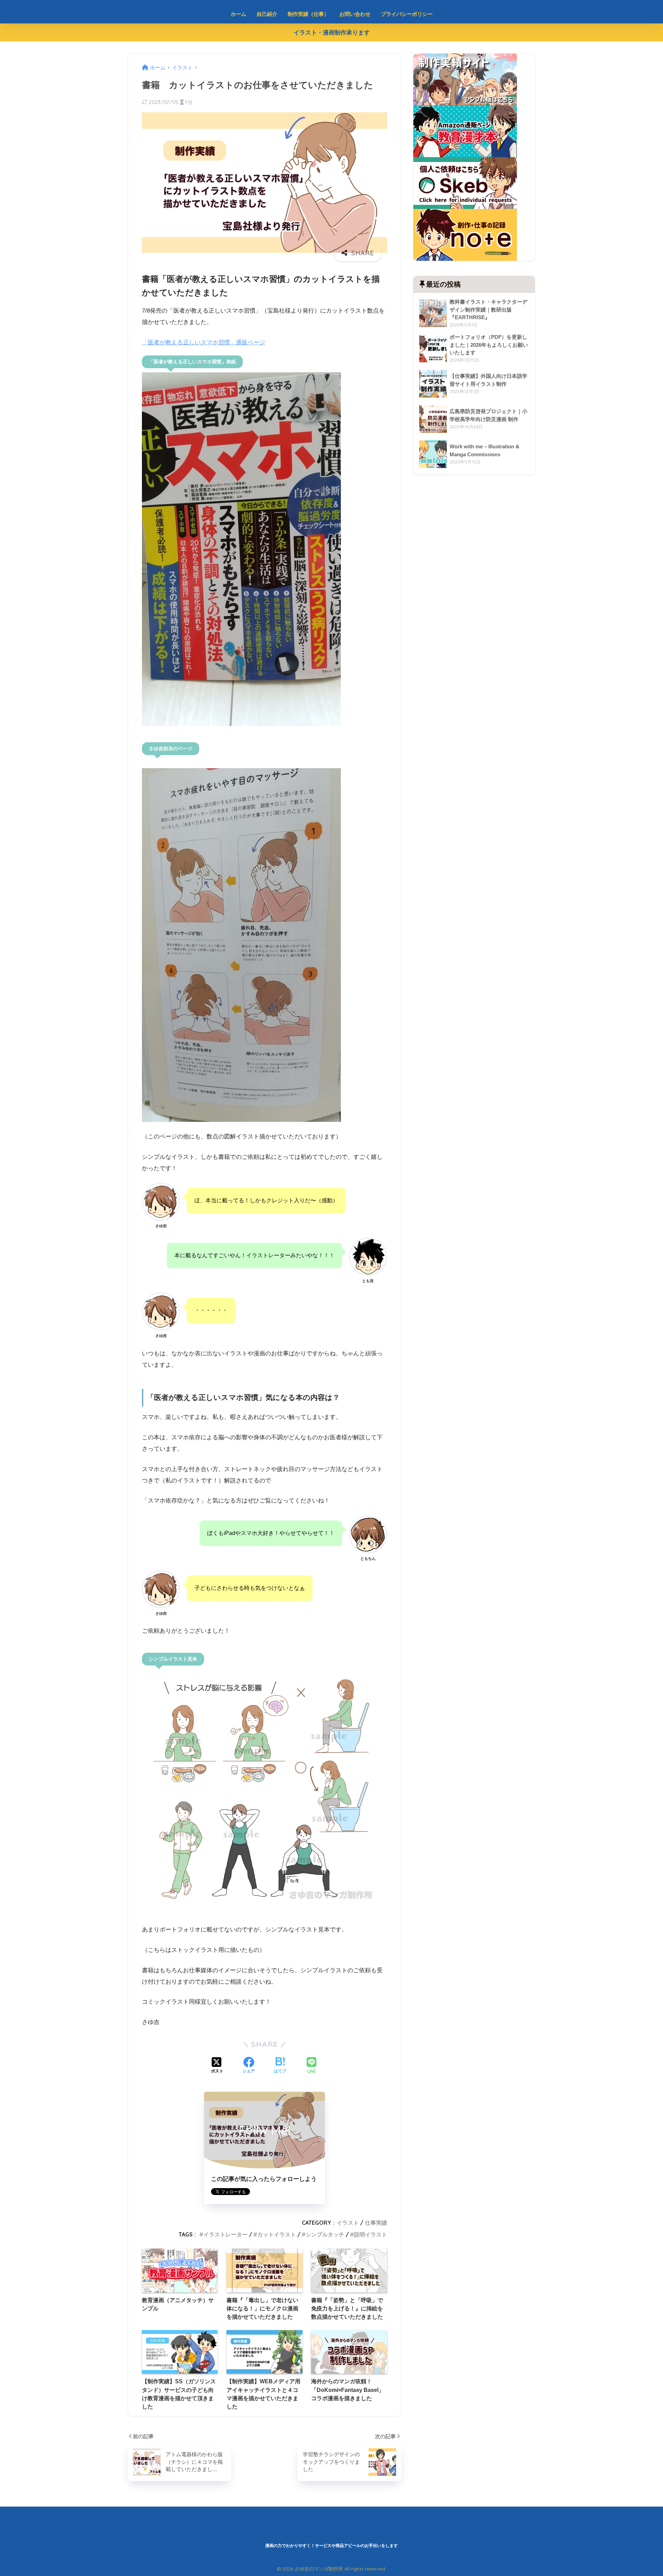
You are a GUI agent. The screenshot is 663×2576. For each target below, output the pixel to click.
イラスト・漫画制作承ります (332, 33)
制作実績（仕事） (308, 14)
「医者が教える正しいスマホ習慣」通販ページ (204, 342)
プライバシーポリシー (407, 14)
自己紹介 (267, 14)
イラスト (348, 2223)
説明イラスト (371, 2234)
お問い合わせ (355, 14)
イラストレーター (225, 2234)
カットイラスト (277, 2234)
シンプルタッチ (325, 2234)
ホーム (238, 14)
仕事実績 (376, 2223)
